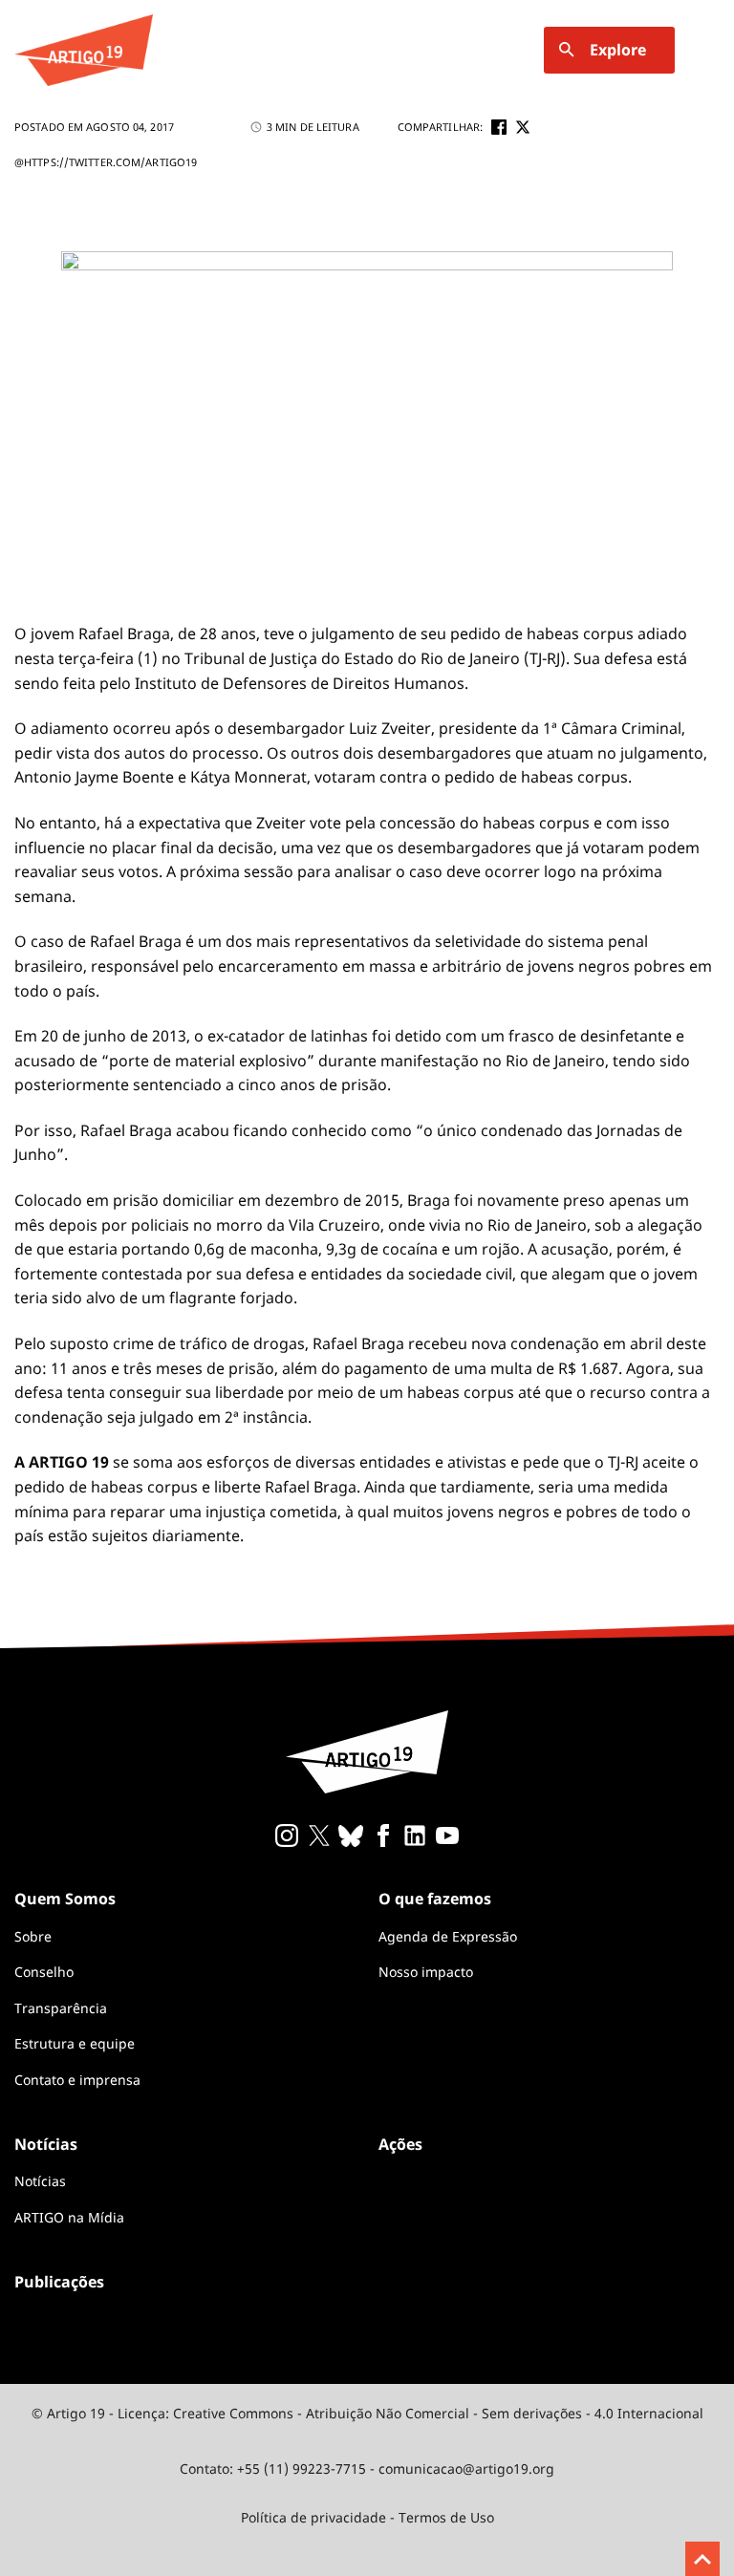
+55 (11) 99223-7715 (302, 2469)
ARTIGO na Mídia (69, 2217)
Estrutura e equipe (75, 2043)
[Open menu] (708, 50)
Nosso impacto (426, 1972)
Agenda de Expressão (448, 1936)
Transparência (61, 2008)
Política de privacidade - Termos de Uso (367, 2517)
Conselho (44, 1972)
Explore (618, 50)
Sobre (33, 1936)
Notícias (40, 2181)
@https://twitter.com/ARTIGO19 (106, 162)
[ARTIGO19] (84, 50)
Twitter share (523, 127)
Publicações (59, 2282)
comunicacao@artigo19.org (466, 2469)
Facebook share (499, 127)
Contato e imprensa (77, 2080)
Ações (400, 2144)
